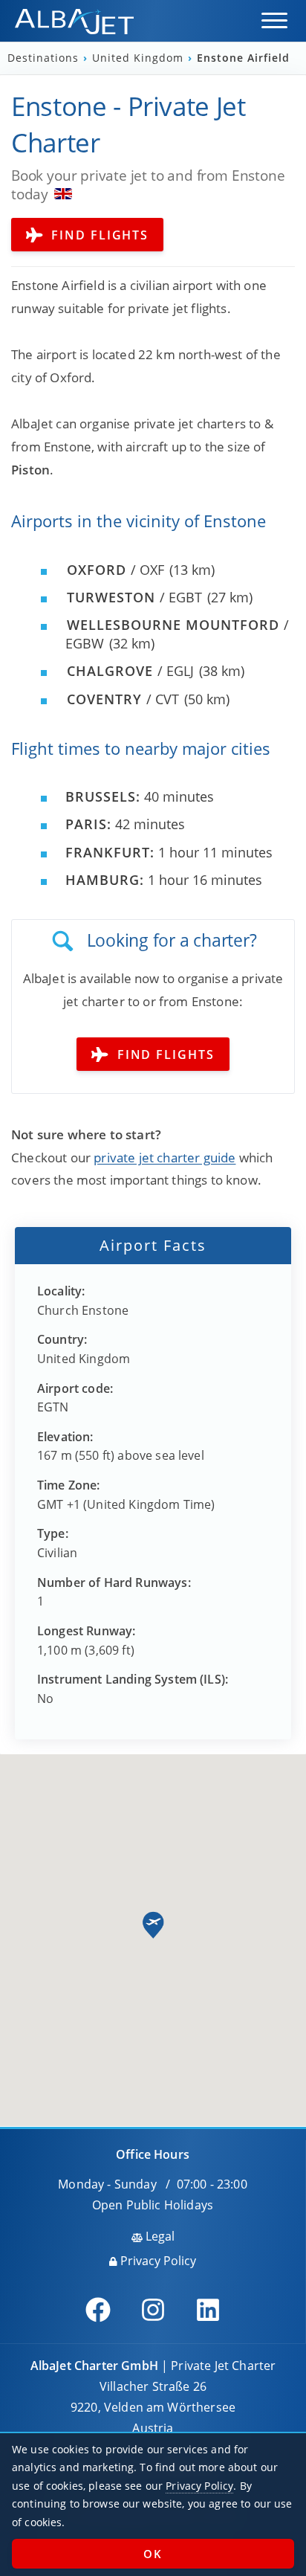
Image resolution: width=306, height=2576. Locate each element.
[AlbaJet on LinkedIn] (208, 2310)
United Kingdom (140, 58)
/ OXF (115, 570)
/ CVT (123, 699)
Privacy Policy (157, 2261)
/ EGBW (177, 634)
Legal (159, 2236)
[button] (274, 20)
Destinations (45, 58)
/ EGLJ (130, 671)
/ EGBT (134, 597)
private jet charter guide (165, 1157)
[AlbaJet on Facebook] (98, 2310)
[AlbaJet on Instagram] (153, 2310)
